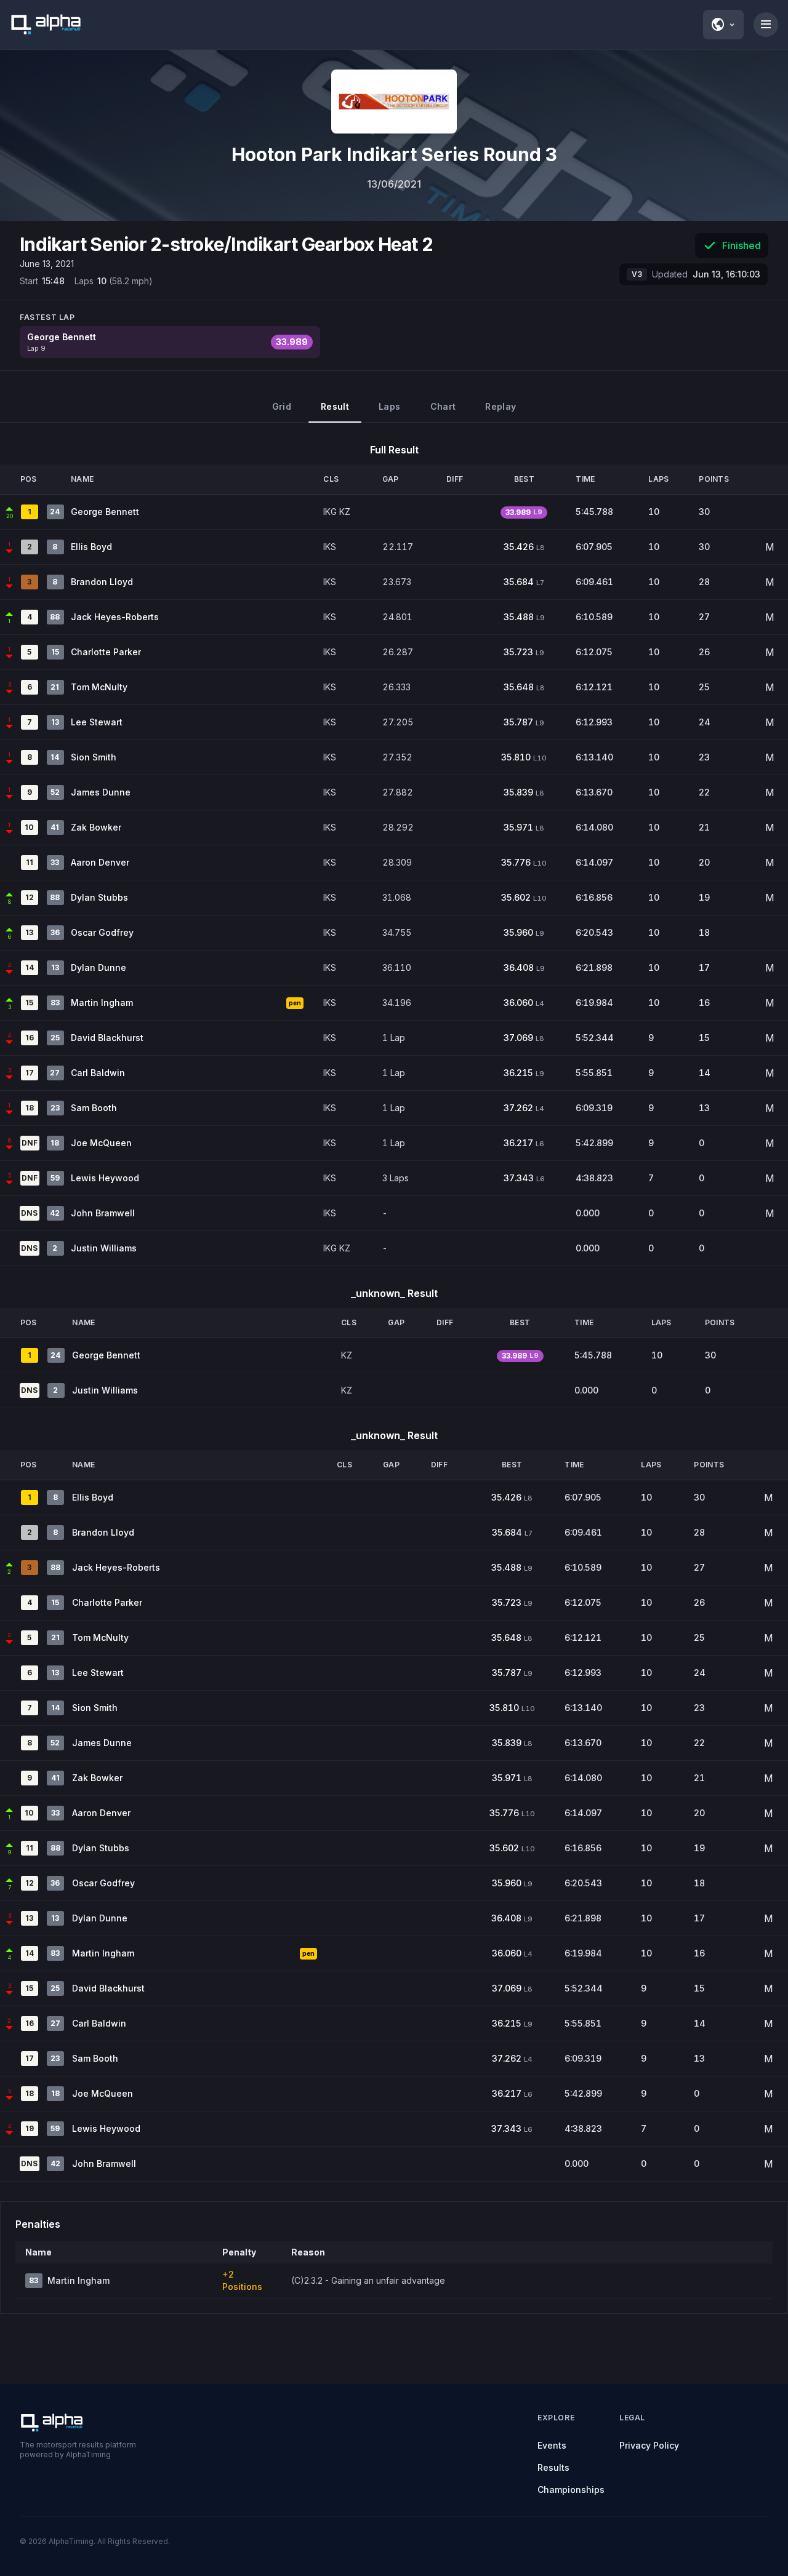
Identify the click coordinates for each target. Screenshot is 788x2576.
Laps (389, 406)
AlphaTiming (71, 2541)
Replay (501, 406)
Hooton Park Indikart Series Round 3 (394, 154)
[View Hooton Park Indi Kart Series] (394, 102)
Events (552, 2445)
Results (553, 2467)
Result (335, 406)
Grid (282, 406)
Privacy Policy (649, 2445)
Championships (571, 2490)
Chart (443, 406)
